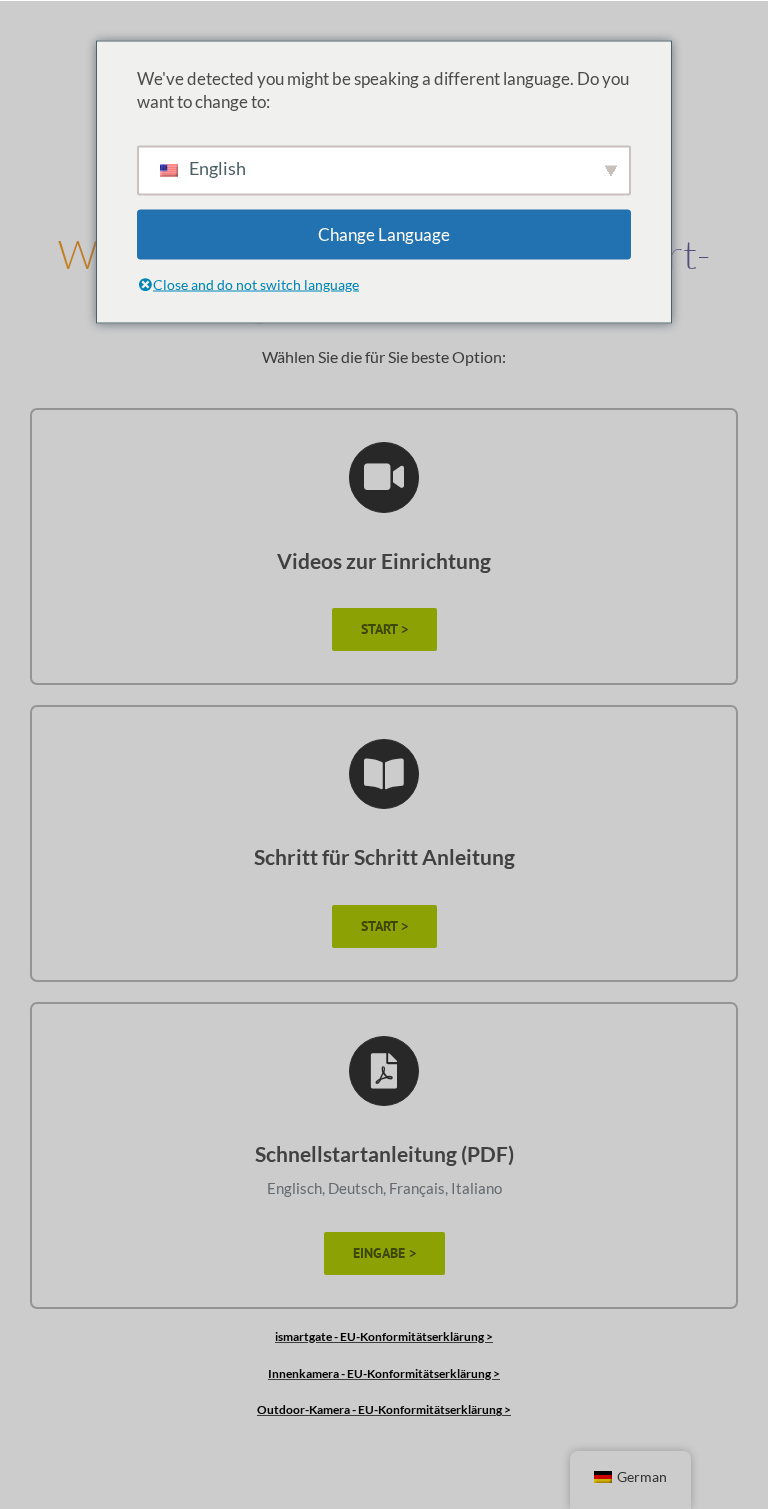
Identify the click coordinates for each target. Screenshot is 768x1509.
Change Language (384, 234)
